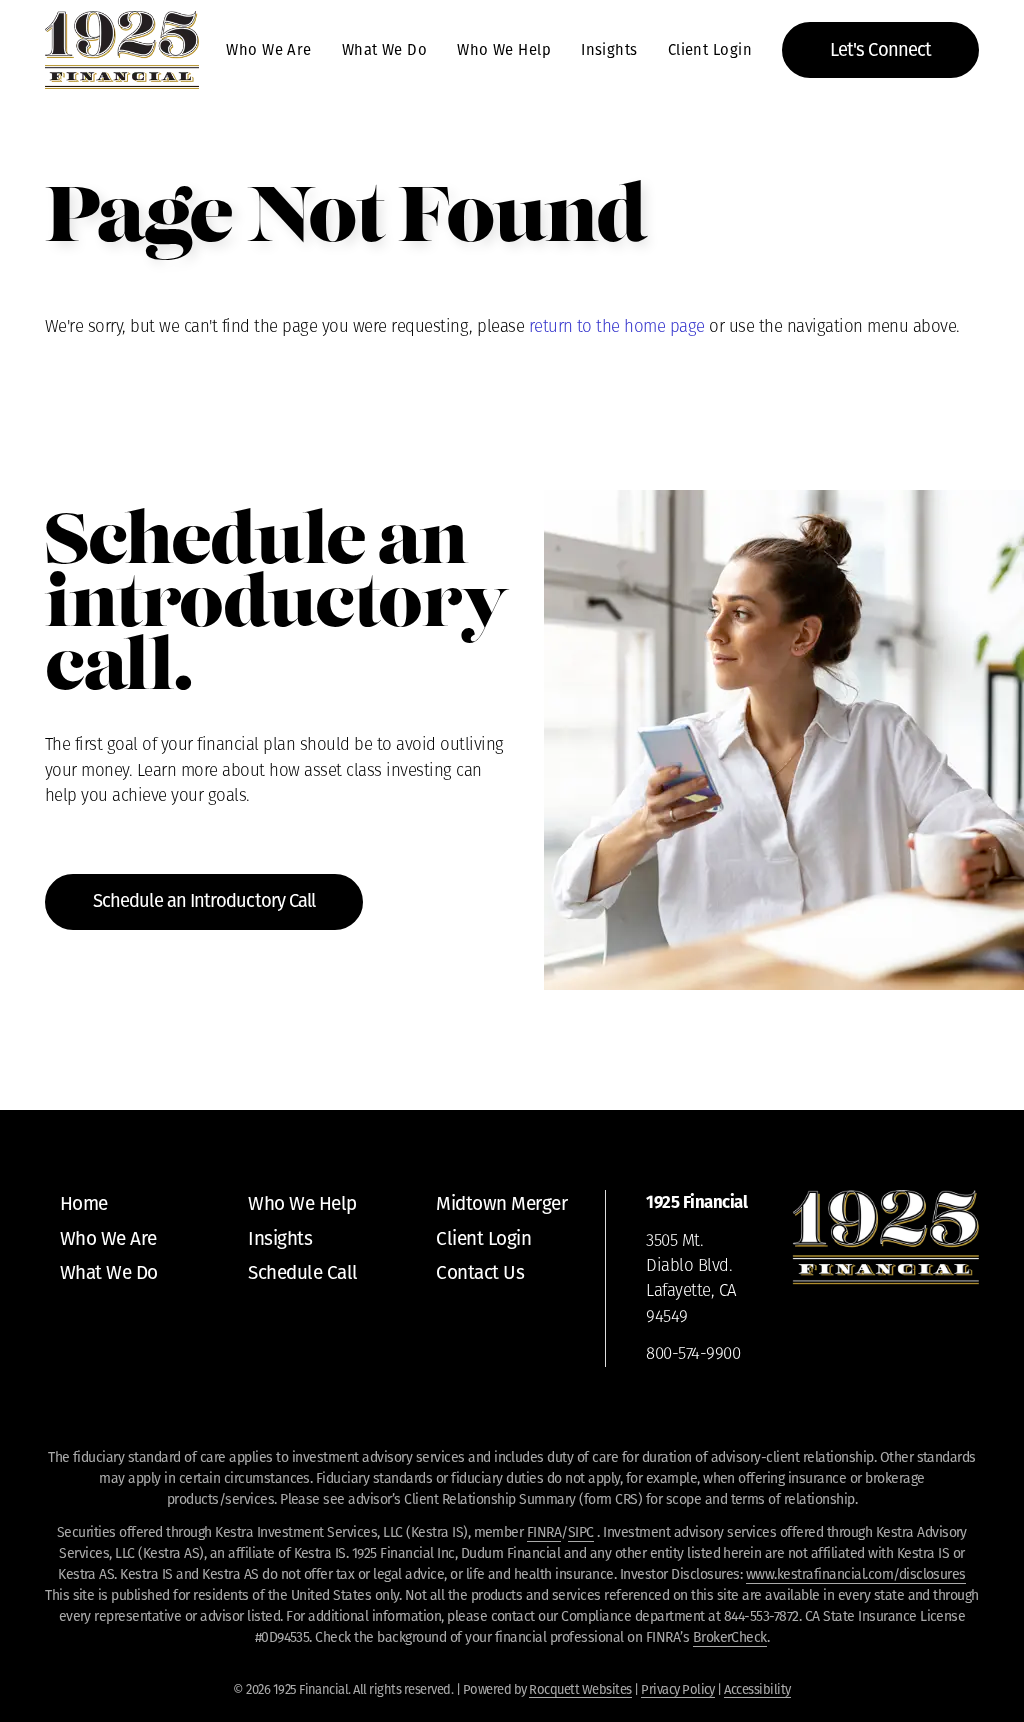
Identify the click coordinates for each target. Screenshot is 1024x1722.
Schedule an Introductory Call (204, 901)
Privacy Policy (678, 1689)
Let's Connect (880, 50)
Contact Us (480, 1272)
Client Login (710, 50)
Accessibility (757, 1689)
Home (84, 1203)
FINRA (544, 1532)
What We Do (384, 50)
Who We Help (504, 50)
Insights (609, 50)
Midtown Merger (501, 1203)
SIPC (581, 1532)
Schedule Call (302, 1272)
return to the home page (617, 327)
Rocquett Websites (580, 1689)
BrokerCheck (730, 1637)
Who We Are (268, 50)
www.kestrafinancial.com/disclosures (856, 1574)
